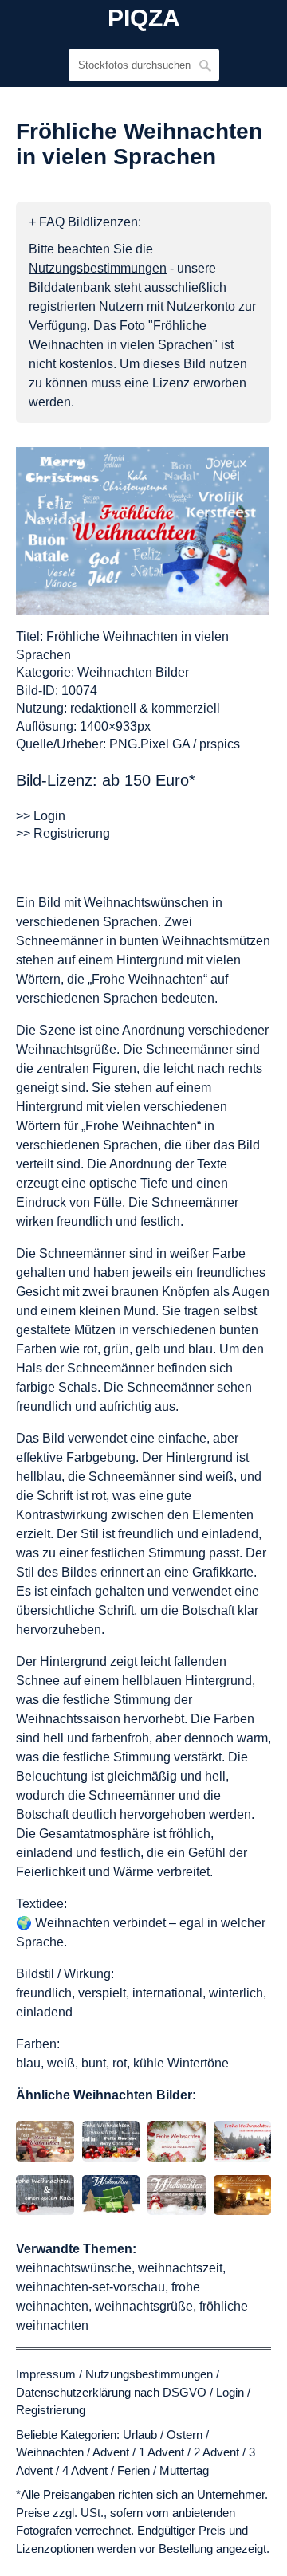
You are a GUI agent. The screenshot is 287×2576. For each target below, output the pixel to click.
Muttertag (184, 2470)
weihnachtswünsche (74, 2268)
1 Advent (161, 2452)
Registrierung (51, 2410)
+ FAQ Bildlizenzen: (85, 222)
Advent (111, 2452)
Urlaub (140, 2435)
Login (230, 2392)
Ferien (134, 2470)
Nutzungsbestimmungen (149, 2374)
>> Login (41, 816)
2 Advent (216, 2452)
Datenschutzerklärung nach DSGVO (111, 2392)
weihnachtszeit (180, 2268)
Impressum (46, 2374)
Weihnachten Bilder (133, 672)
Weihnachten (50, 2452)
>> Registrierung (63, 833)
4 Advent (85, 2470)
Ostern (185, 2435)
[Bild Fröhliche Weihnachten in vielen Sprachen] (142, 531)
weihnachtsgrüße (144, 2306)
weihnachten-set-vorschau (90, 2287)
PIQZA (144, 18)
